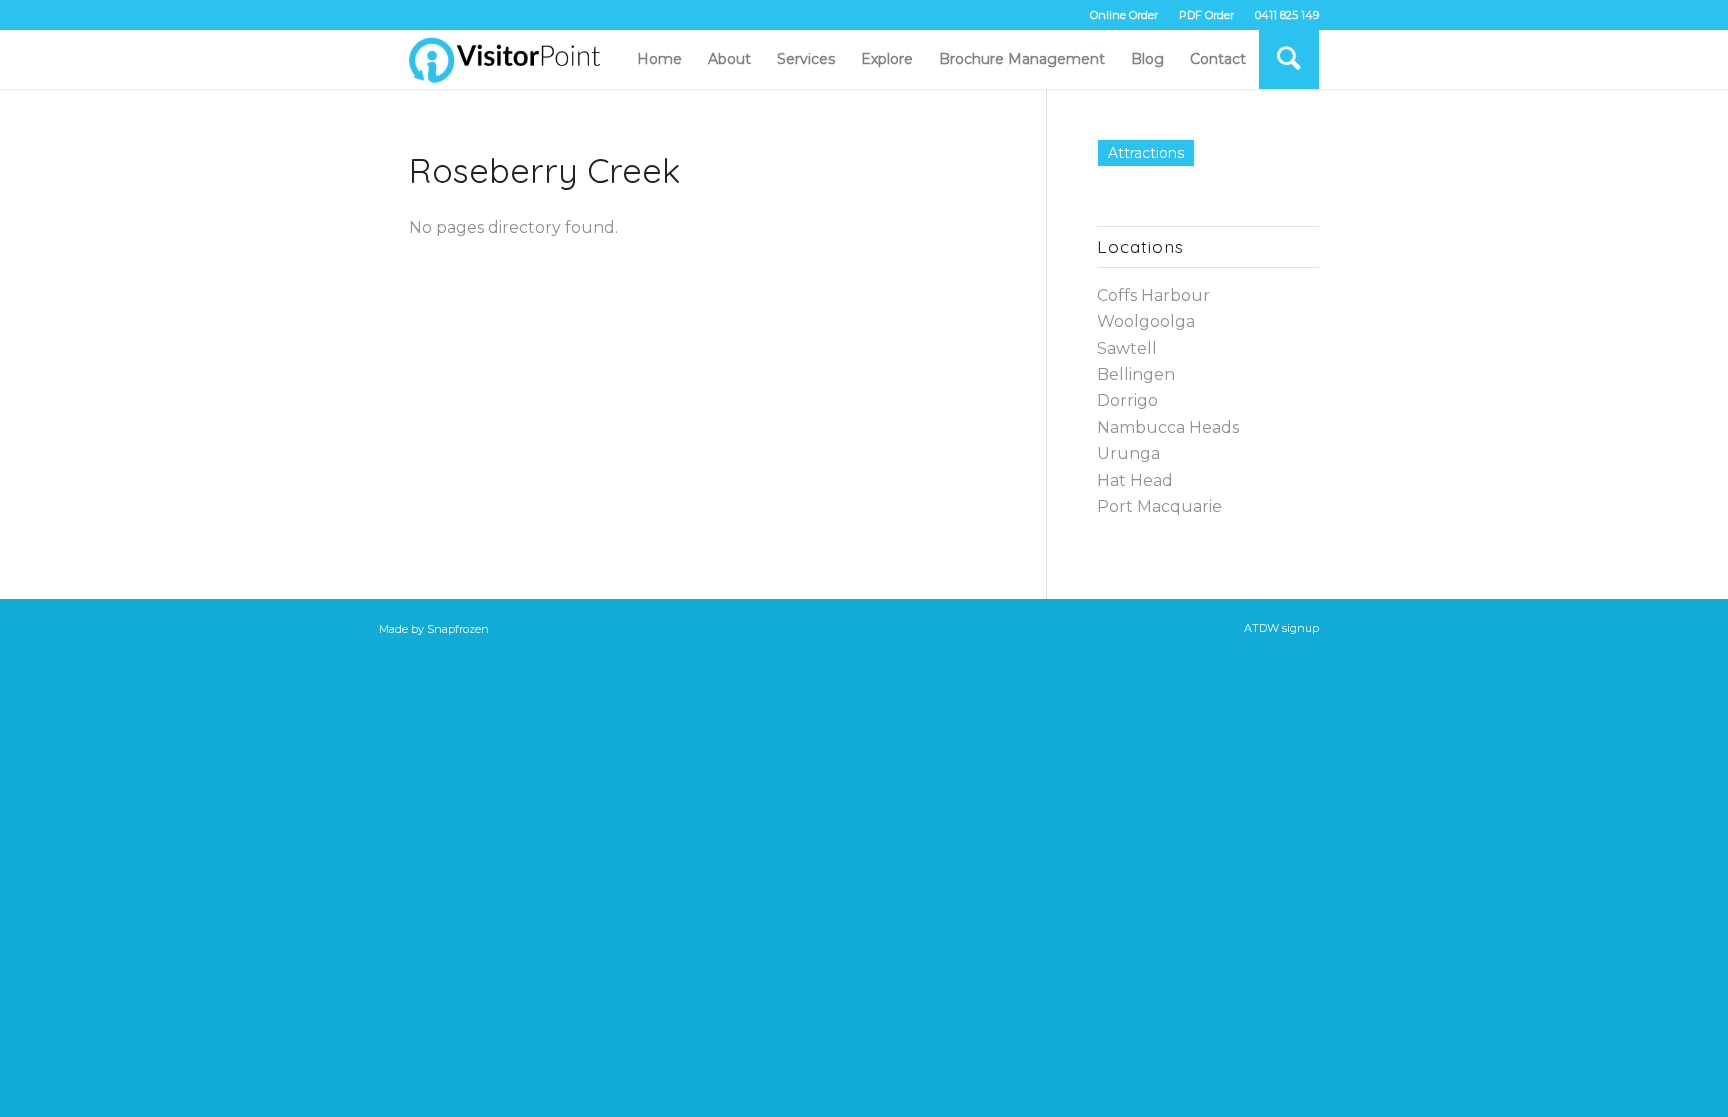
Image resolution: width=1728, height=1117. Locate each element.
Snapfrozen (458, 628)
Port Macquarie (1159, 506)
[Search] (1289, 59)
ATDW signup (1281, 628)
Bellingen (1136, 374)
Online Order (1124, 15)
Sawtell (1127, 348)
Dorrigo (1127, 400)
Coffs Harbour (1153, 295)
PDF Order (1206, 15)
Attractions (1146, 153)
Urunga (1128, 453)
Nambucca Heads (1168, 427)
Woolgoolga (1146, 321)
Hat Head (1135, 480)
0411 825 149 (1287, 15)
